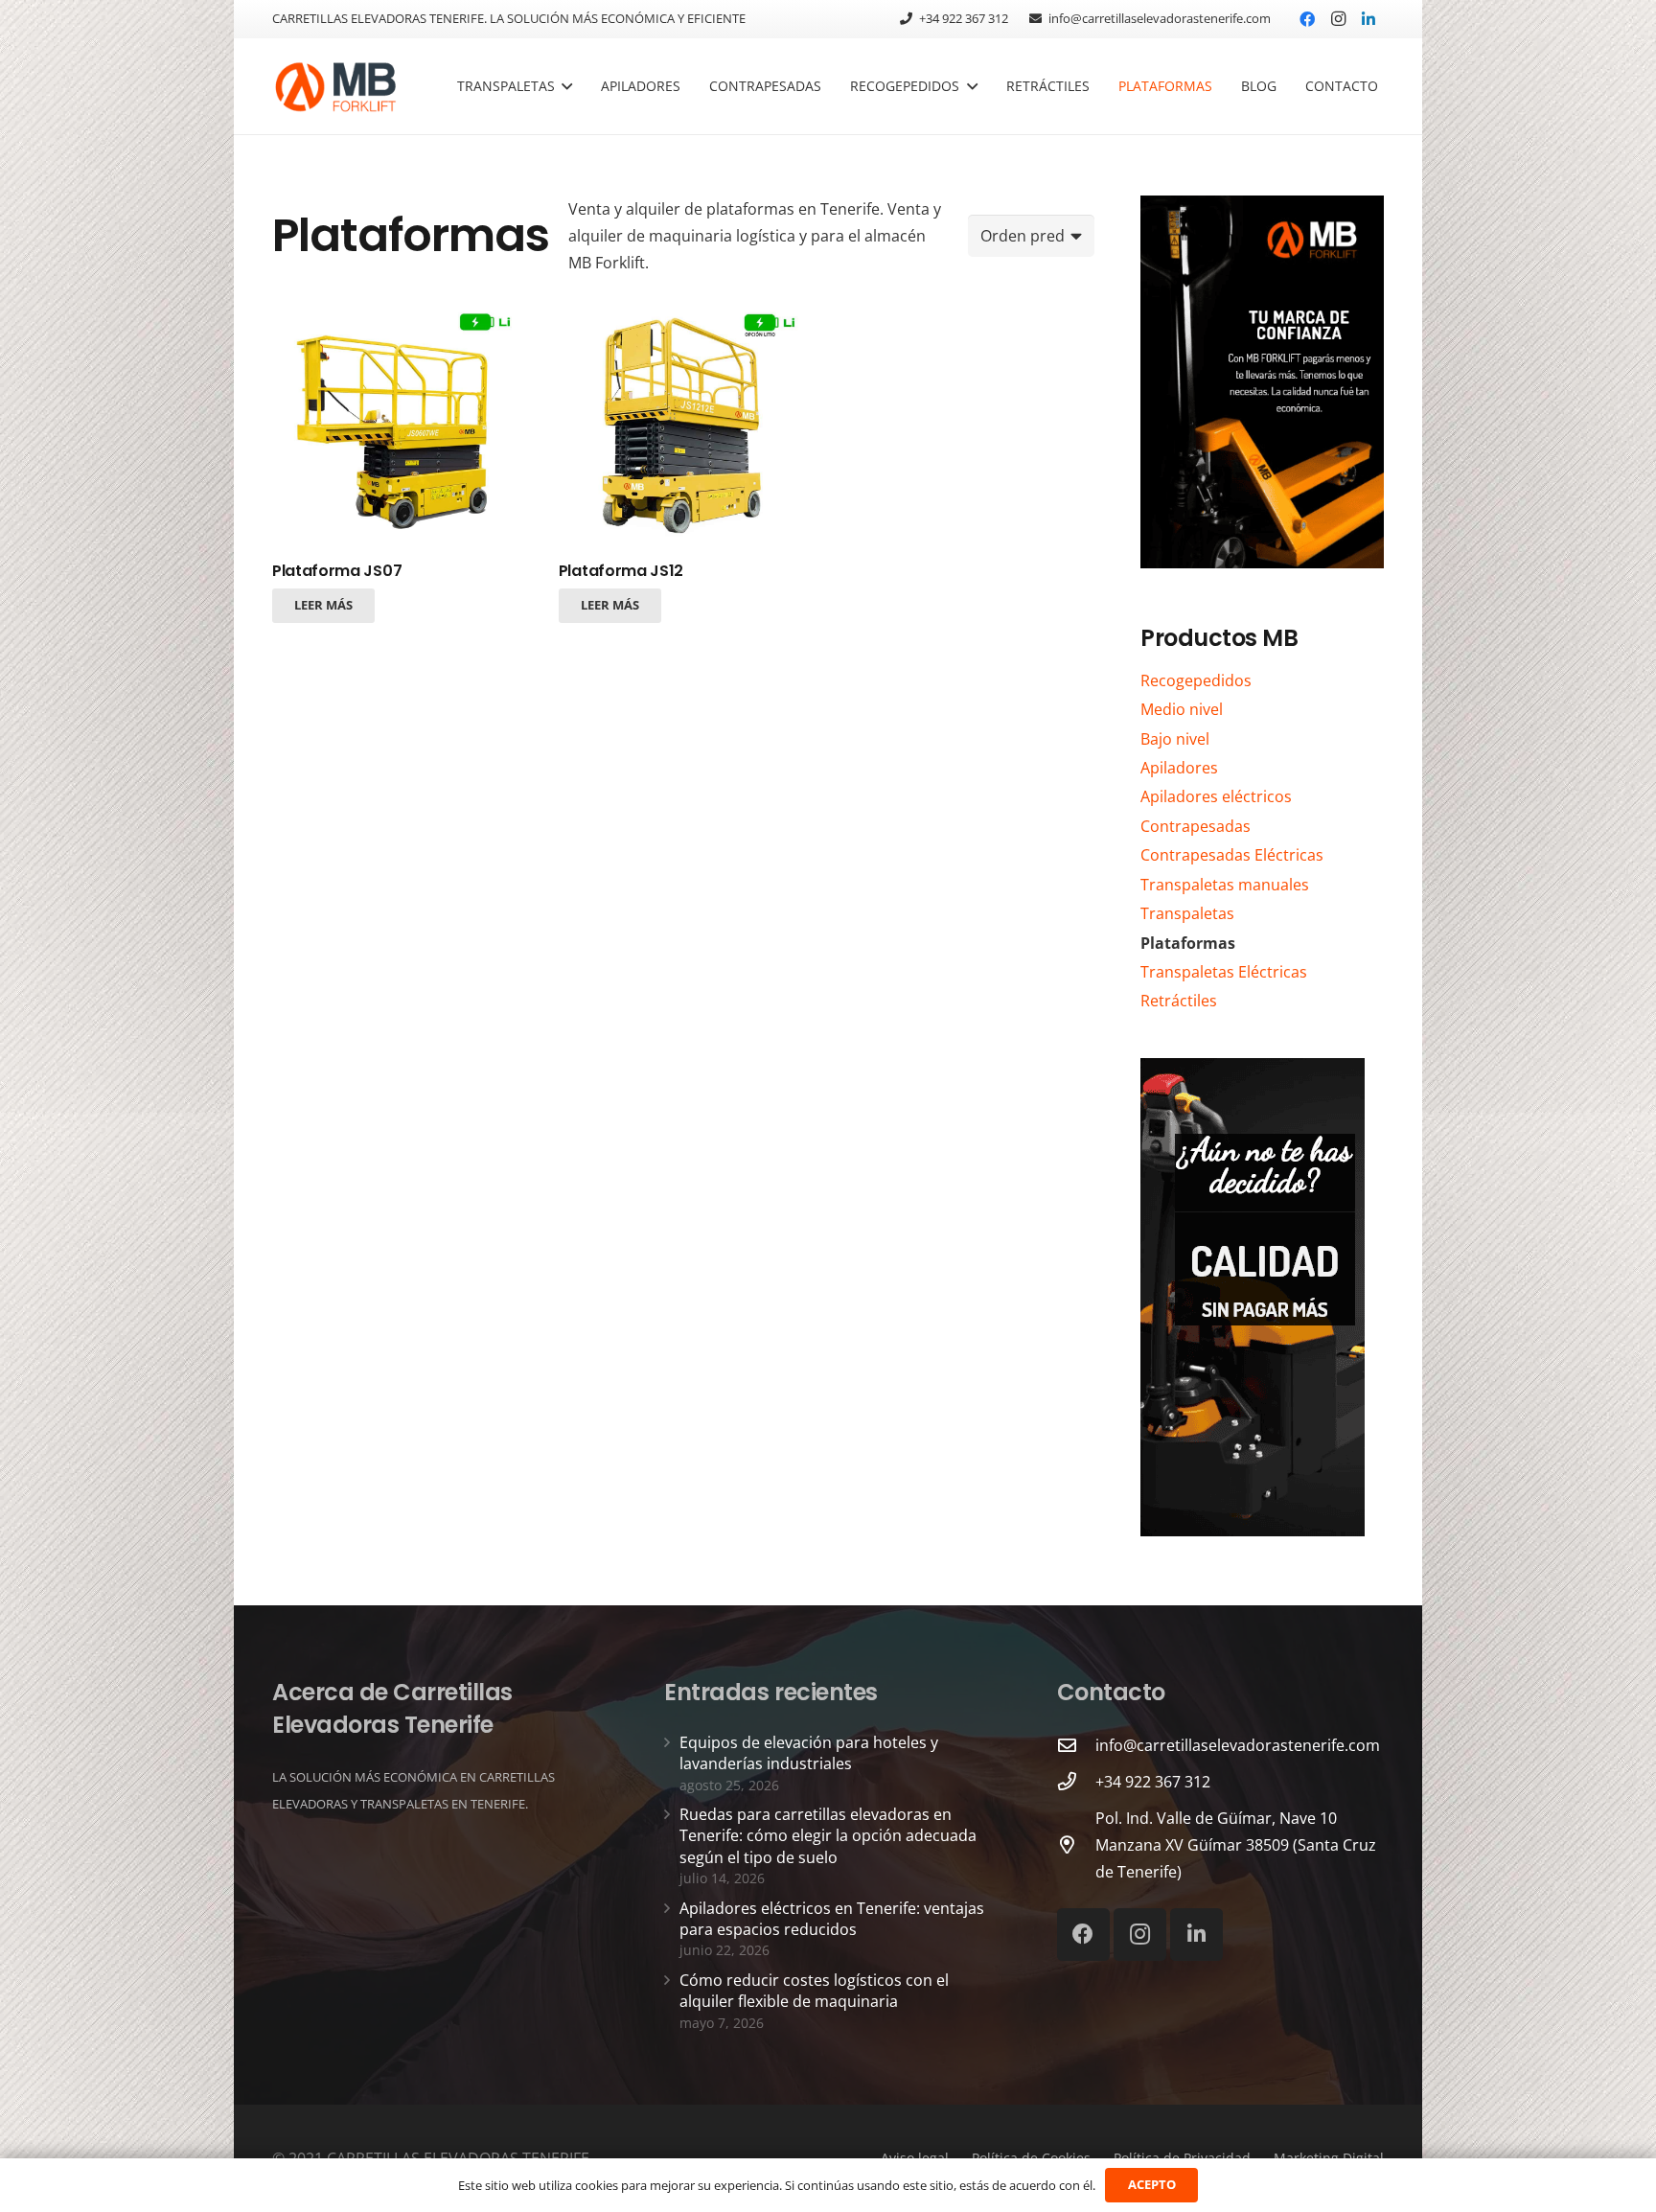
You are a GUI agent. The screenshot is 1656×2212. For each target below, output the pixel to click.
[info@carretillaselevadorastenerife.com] (1076, 1745)
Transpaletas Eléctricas (1224, 972)
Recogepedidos (1196, 680)
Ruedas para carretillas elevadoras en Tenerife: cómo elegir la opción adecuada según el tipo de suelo (828, 1836)
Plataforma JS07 (337, 571)
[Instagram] (1338, 19)
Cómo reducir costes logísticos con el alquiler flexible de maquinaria (814, 1991)
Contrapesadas (1196, 826)
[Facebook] (1307, 19)
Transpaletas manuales (1225, 885)
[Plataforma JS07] (397, 424)
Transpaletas (1187, 913)
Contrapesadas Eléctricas (1232, 855)
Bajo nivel (1175, 739)
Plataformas (1188, 943)
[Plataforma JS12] (683, 424)
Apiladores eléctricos (1216, 796)
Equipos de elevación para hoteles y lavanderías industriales (809, 1753)
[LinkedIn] (1368, 19)
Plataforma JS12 (621, 571)
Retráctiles (1179, 1001)
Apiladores (1179, 768)
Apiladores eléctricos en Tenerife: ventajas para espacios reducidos (832, 1919)
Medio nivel (1182, 709)
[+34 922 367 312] (1076, 1781)
